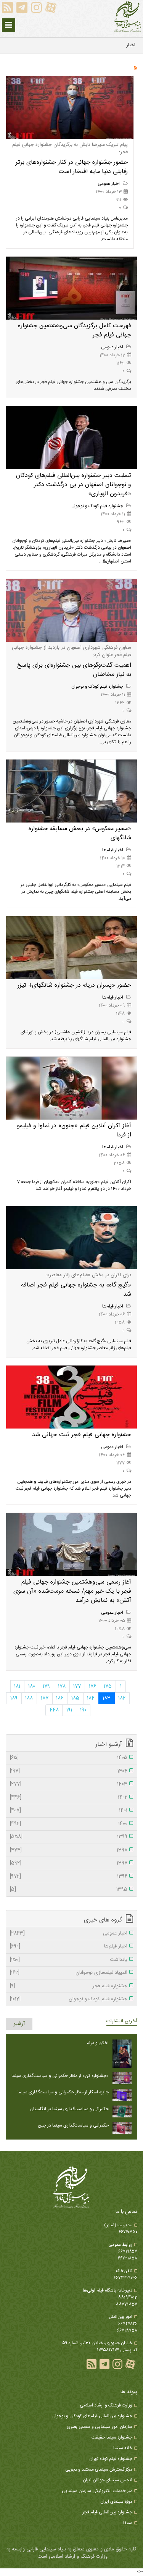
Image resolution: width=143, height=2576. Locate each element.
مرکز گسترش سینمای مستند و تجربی (99, 2469)
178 (62, 1686)
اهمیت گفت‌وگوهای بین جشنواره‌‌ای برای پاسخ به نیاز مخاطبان (74, 670)
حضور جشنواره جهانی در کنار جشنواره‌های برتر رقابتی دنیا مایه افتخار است (72, 167)
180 (32, 1686)
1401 (69, 1811)
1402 (69, 1798)
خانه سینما (123, 2448)
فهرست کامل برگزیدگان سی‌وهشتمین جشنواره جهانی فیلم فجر (75, 330)
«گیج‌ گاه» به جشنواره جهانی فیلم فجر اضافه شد (76, 1290)
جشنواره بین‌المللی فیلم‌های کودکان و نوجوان (92, 2416)
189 (14, 1698)
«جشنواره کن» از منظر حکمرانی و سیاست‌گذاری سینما (60, 2076)
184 (91, 1698)
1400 (69, 1824)
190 (83, 1710)
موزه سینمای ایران (116, 2502)
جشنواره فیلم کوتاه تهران (111, 2459)
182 (122, 1698)
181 (17, 1686)
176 (92, 1686)
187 (45, 1698)
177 (77, 1686)
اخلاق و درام (98, 2043)
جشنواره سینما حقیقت (112, 2437)
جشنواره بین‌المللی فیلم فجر (107, 2512)
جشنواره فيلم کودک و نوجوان (98, 506)
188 (29, 1698)
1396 (69, 1877)
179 (46, 1686)
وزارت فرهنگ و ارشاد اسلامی (106, 2405)
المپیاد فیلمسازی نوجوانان (69, 1973)
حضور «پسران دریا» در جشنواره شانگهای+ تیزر (74, 985)
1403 (69, 1784)
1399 (69, 1837)
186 (60, 1698)
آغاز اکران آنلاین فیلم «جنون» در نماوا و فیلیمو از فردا (74, 1130)
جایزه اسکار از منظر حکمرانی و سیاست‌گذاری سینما (63, 2092)
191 (69, 1710)
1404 (69, 1771)
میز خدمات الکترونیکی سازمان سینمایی (97, 2491)
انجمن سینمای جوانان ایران (108, 2480)
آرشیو (19, 2024)
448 (54, 1710)
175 (108, 1686)
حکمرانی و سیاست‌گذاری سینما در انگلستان (69, 2109)
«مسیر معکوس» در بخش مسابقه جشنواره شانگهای (80, 833)
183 (107, 1698)
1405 (69, 1758)
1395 (69, 1890)
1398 (69, 1850)
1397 (69, 1863)
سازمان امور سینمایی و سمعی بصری (100, 2427)
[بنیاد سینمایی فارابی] (128, 17)
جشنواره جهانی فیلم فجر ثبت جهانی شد (82, 1435)
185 (75, 1698)
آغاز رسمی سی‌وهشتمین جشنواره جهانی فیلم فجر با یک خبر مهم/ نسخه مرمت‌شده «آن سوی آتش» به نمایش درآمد (72, 1591)
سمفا (128, 2523)
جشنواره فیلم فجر (69, 1986)
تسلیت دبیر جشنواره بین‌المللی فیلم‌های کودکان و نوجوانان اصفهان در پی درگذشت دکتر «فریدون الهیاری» (74, 485)
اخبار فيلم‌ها (113, 850)
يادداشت (69, 1960)
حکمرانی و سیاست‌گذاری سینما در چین (73, 2125)
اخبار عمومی (109, 184)
